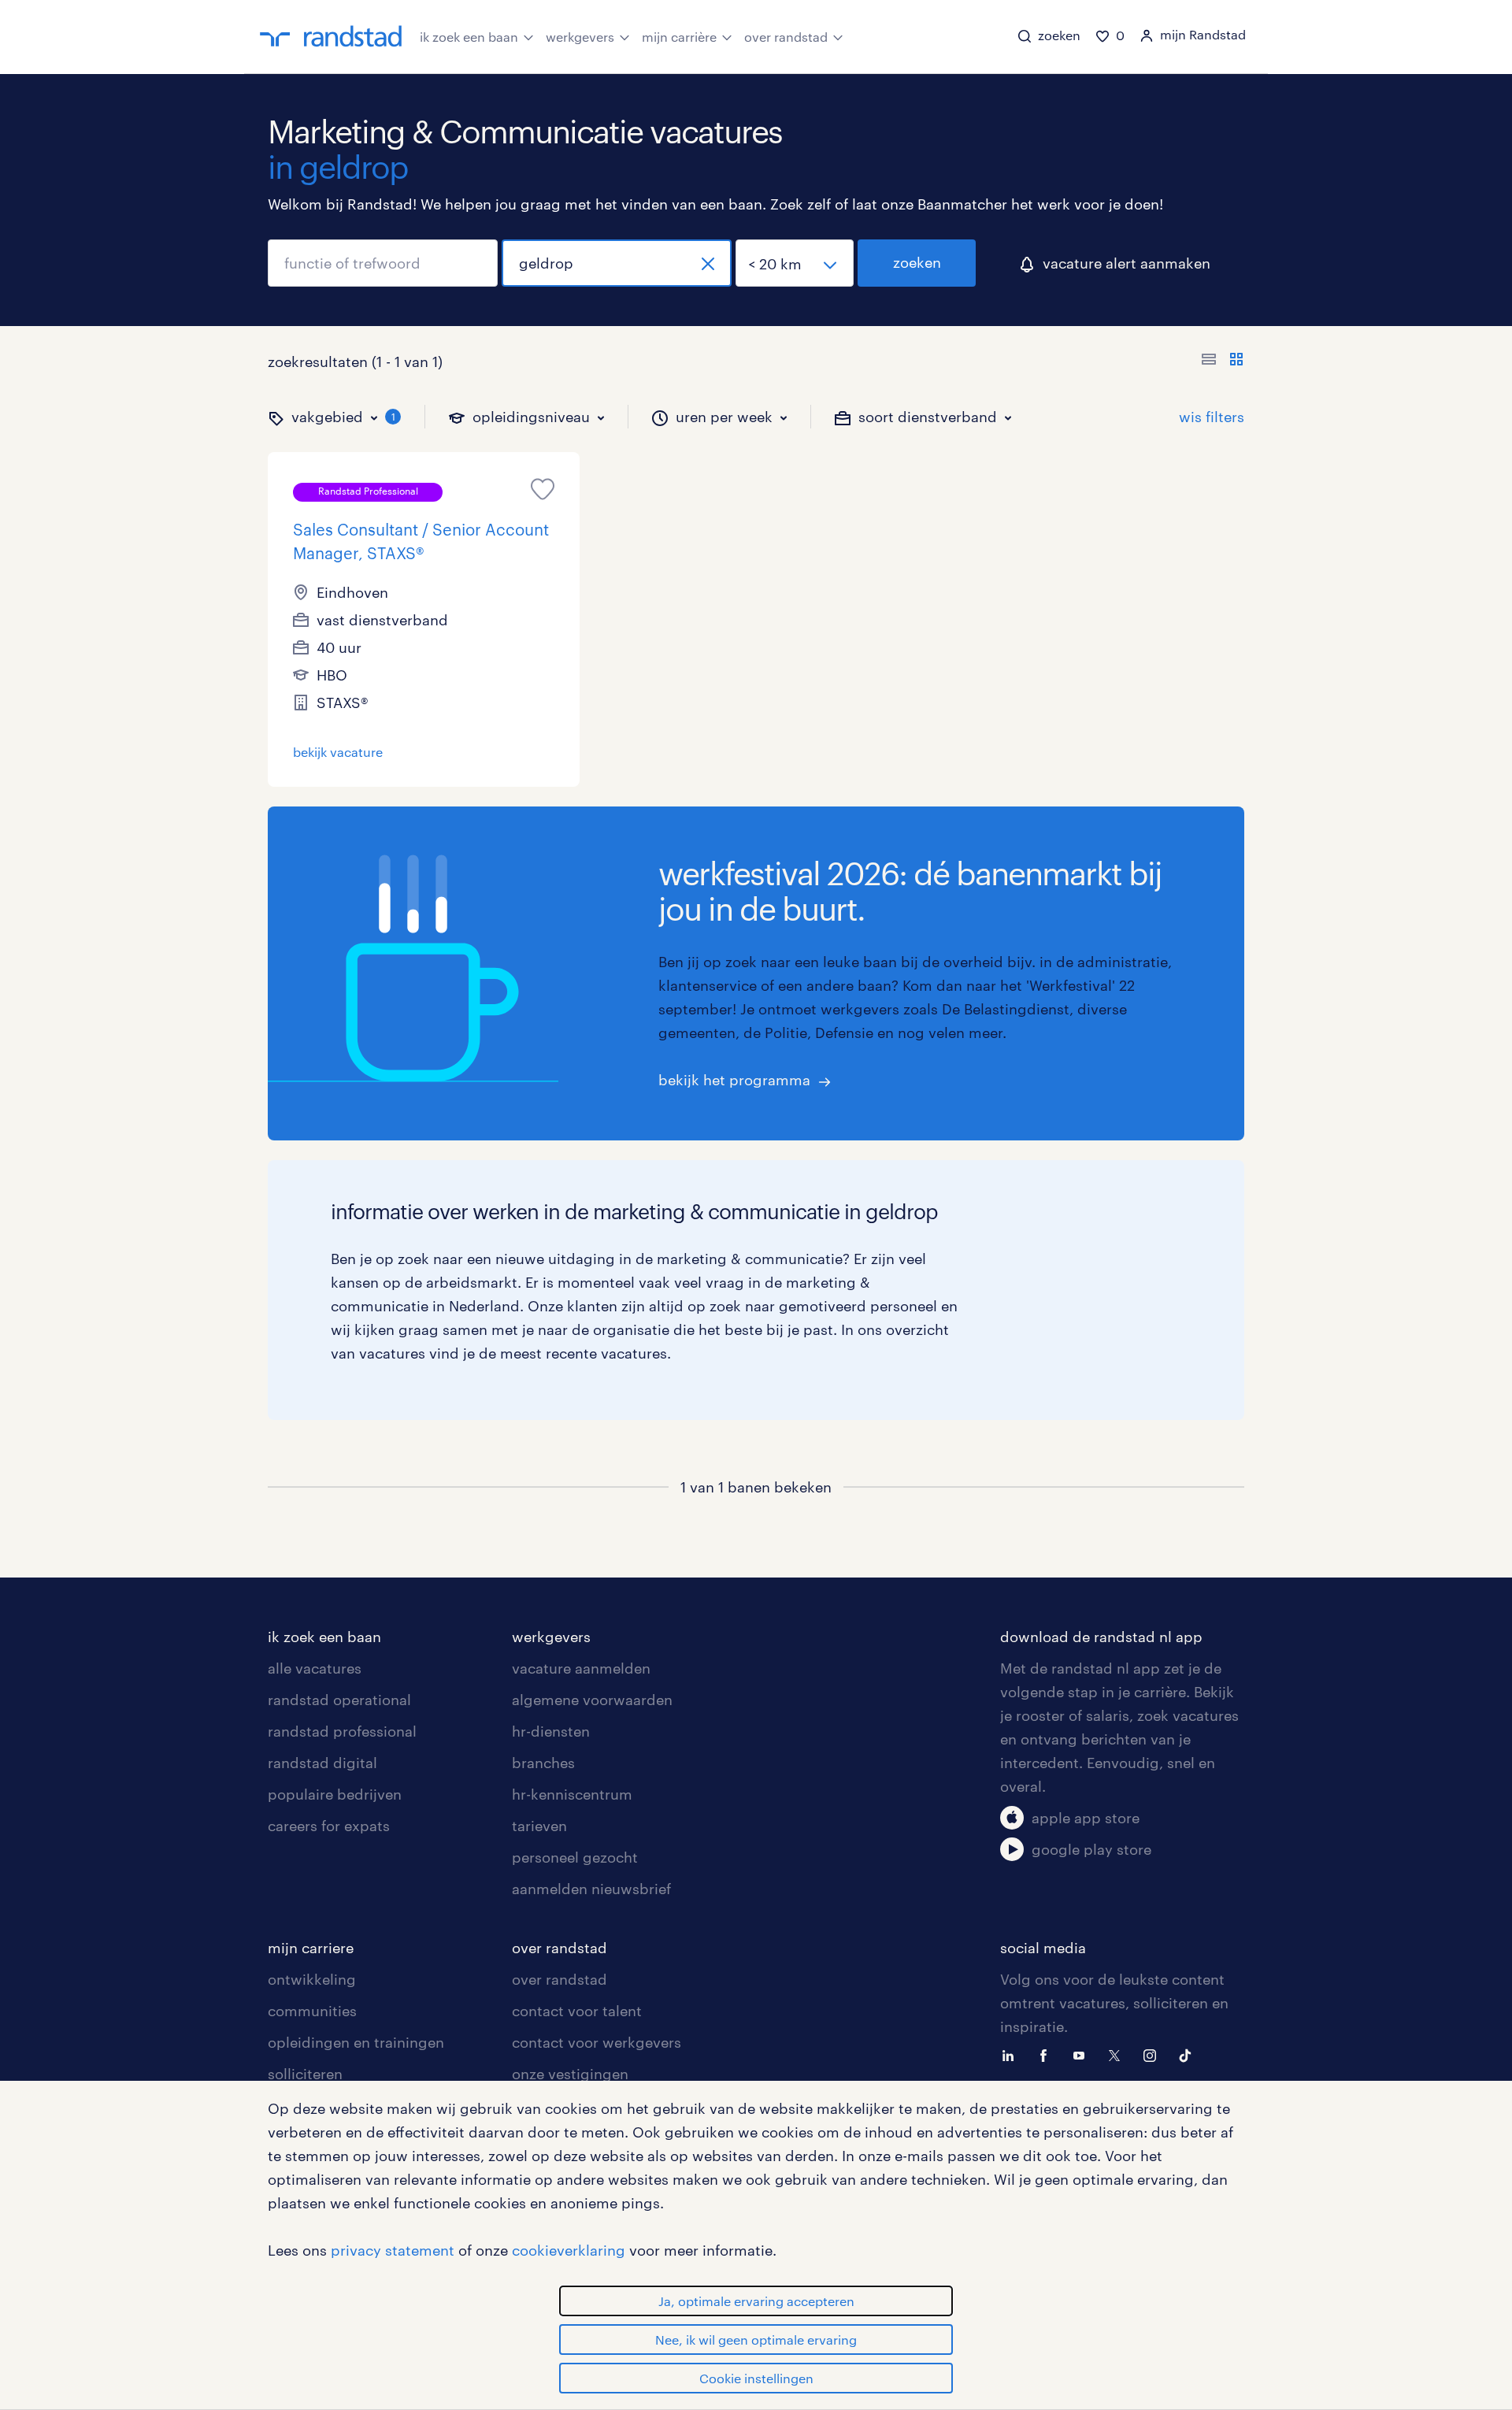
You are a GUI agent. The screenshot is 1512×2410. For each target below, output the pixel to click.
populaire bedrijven (335, 1794)
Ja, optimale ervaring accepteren (756, 2301)
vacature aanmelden (581, 1668)
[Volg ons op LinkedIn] (1012, 2054)
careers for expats (329, 1826)
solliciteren (305, 2074)
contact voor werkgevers (597, 2042)
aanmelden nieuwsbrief (591, 1889)
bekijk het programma (734, 1080)
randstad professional (342, 1731)
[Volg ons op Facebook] (1047, 2054)
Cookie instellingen (756, 2378)
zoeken (917, 262)
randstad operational (339, 1700)
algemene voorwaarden (592, 1700)
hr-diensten (551, 1731)
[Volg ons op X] (1118, 2054)
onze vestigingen (570, 2074)
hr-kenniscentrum (572, 1794)
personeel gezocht (575, 1857)
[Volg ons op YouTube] (1083, 2054)
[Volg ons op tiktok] (1189, 2054)
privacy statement (393, 2250)
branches (543, 1763)
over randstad (786, 37)
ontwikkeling (312, 1979)
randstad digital (322, 1763)
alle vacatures (315, 1668)
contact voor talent (577, 2011)
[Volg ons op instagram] (1154, 2054)
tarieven (539, 1826)
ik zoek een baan (469, 37)
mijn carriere (311, 1948)
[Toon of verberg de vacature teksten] (1223, 361)
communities (312, 2011)
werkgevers (580, 37)
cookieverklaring (569, 2250)
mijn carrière (679, 37)
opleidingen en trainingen (356, 2042)
